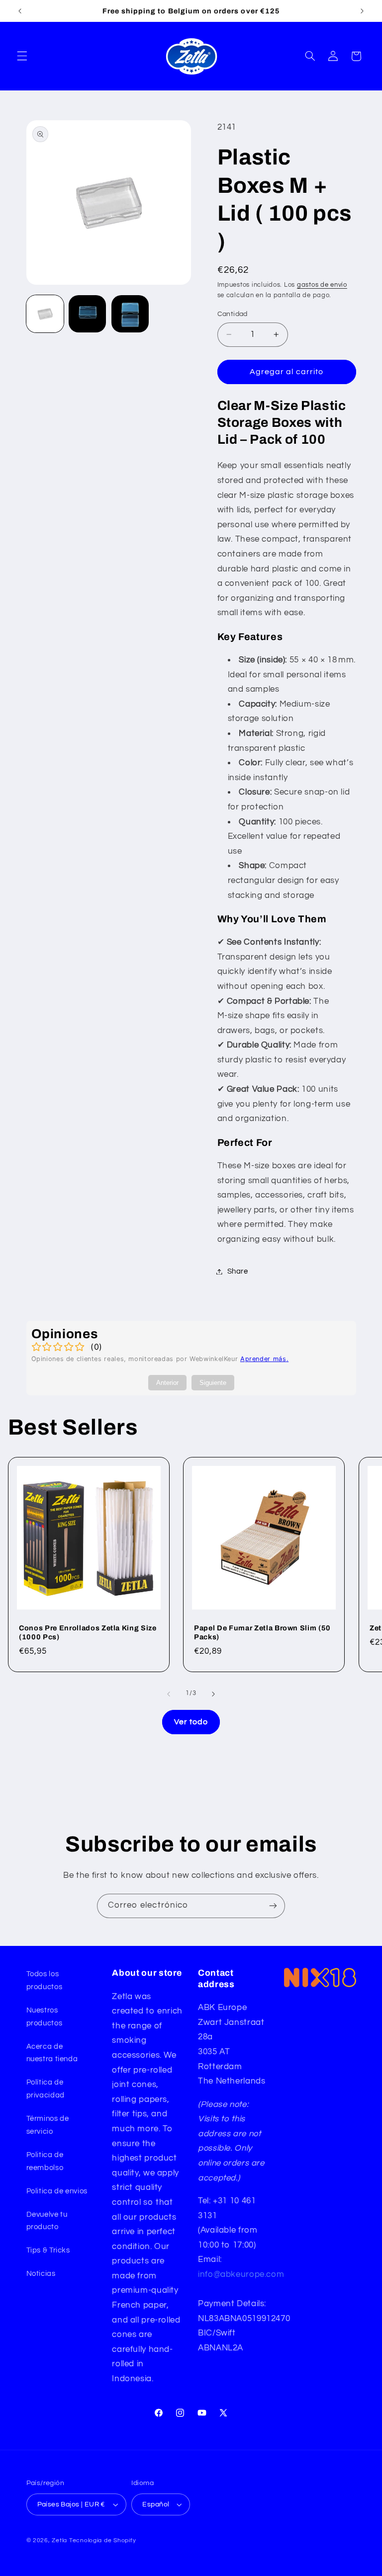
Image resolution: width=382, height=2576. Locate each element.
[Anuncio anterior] (20, 11)
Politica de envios (57, 2191)
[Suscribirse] (273, 1906)
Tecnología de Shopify (102, 2540)
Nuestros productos (45, 2017)
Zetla (59, 2540)
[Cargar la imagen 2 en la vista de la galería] (87, 314)
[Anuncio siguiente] (362, 11)
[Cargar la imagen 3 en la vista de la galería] (130, 314)
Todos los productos (45, 1980)
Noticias (41, 2274)
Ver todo (191, 1722)
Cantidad (233, 314)
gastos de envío (322, 285)
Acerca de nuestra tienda (52, 2053)
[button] (22, 56)
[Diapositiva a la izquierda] (169, 1694)
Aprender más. (264, 1359)
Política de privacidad (46, 2089)
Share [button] (238, 1271)
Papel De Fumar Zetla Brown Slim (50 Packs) (262, 1632)
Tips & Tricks (48, 2250)
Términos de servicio (48, 2125)
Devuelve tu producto (47, 2221)
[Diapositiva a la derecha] (213, 1694)
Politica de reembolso (45, 2161)
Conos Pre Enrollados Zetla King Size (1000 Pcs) (88, 1632)
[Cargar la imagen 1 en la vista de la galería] (45, 314)
